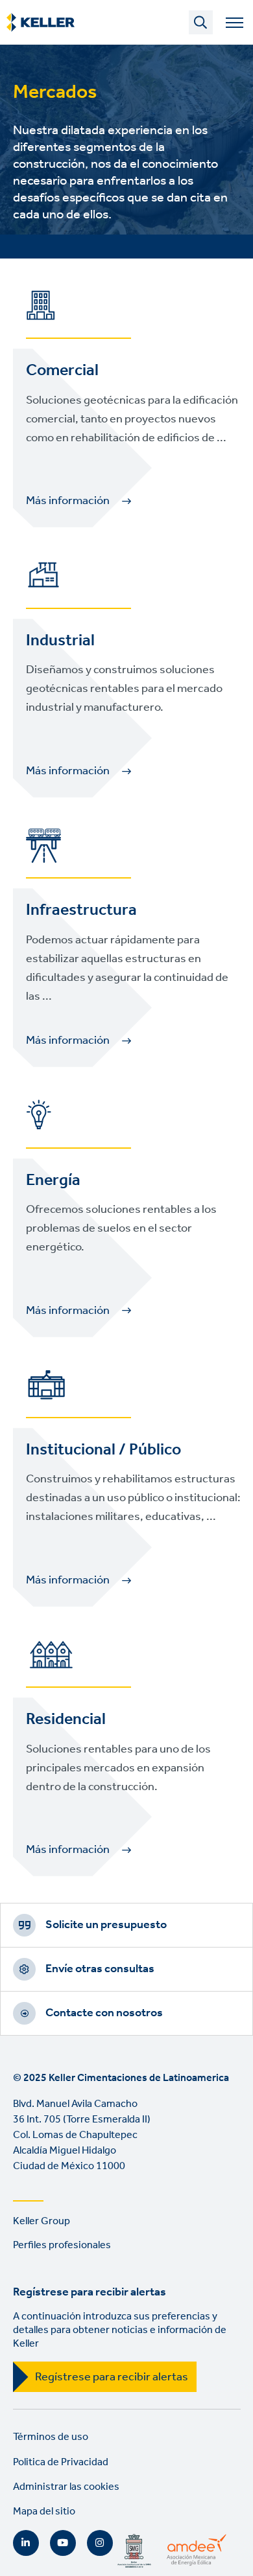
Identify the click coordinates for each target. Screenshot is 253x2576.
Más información (68, 501)
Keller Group (42, 2221)
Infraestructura (81, 910)
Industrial (60, 641)
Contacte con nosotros (104, 2013)
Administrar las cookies (66, 2487)
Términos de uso (51, 2437)
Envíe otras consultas (100, 1969)
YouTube (63, 2543)
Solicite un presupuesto (106, 1925)
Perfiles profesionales (62, 2245)
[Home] (41, 23)
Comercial (62, 371)
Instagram (100, 2543)
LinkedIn (26, 2543)
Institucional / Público (103, 1450)
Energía (53, 1180)
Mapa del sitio (44, 2512)
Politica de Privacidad (61, 2462)
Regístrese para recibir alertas (112, 2377)
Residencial (66, 1719)
